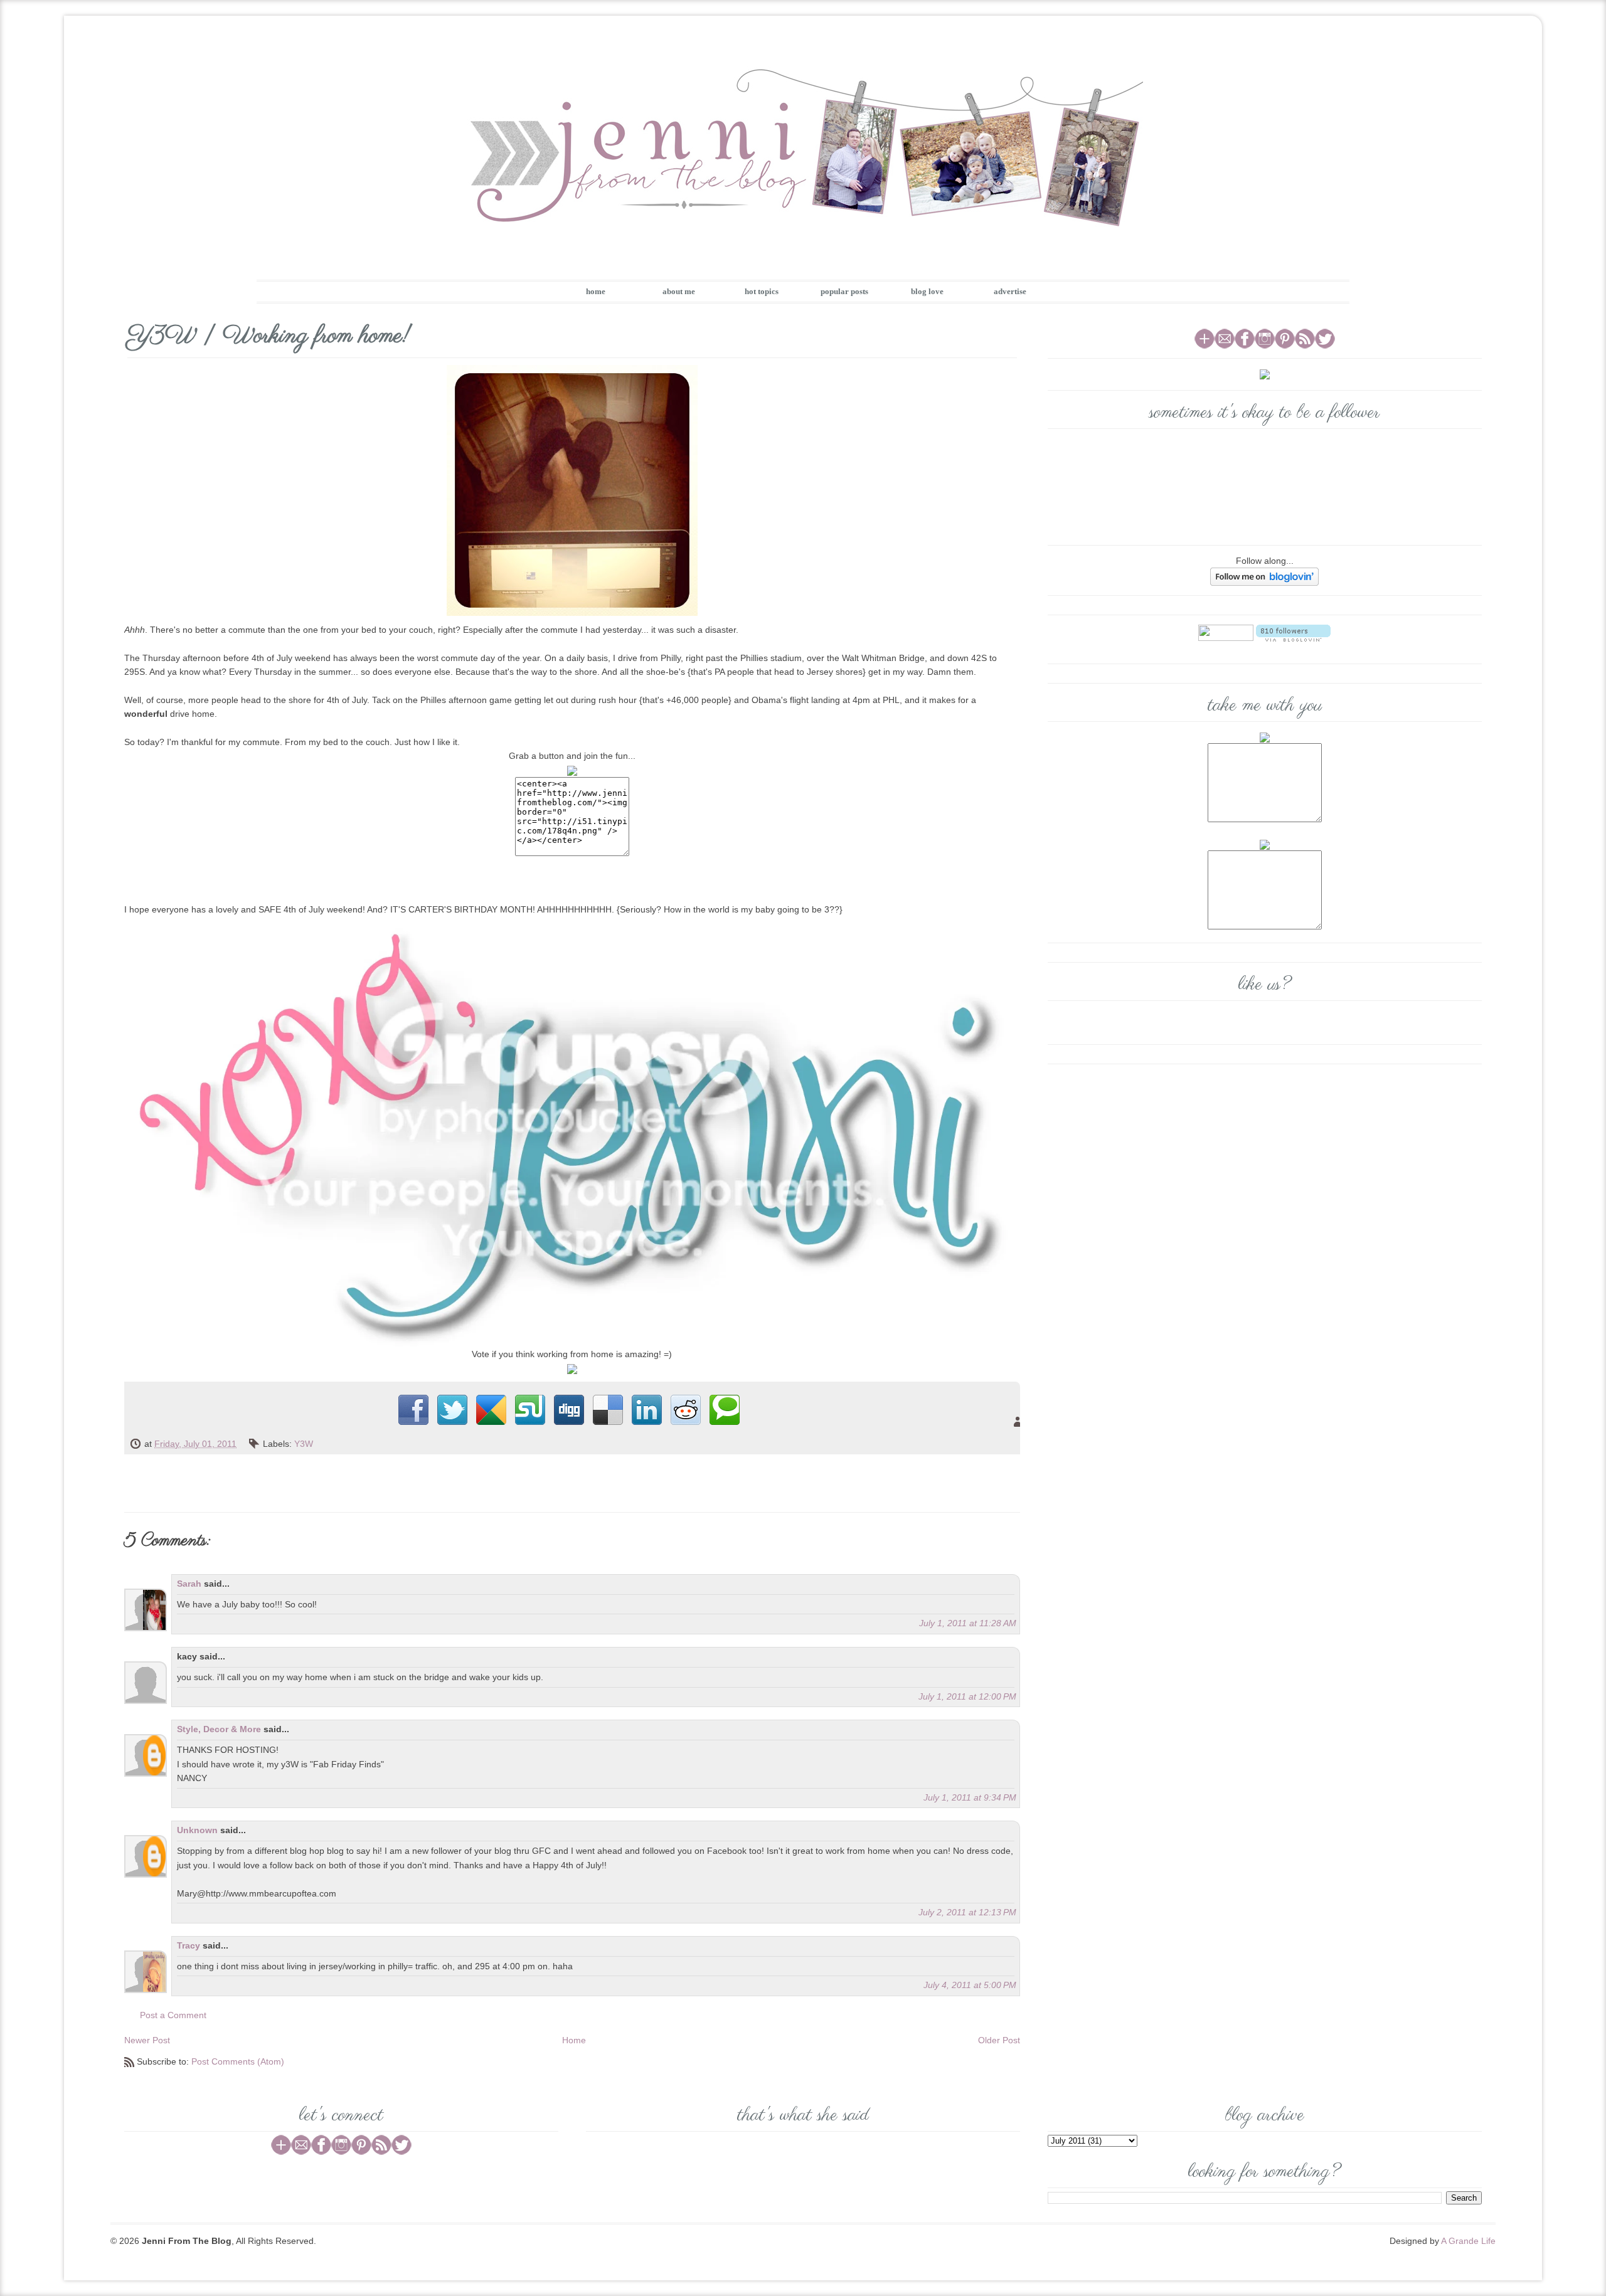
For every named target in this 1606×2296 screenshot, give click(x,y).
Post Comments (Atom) (238, 2061)
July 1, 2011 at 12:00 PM (967, 1696)
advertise (1010, 291)
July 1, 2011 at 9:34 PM (970, 1797)
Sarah (189, 1584)
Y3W (304, 1444)
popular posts (844, 291)
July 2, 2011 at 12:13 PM (967, 1912)
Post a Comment (173, 2015)
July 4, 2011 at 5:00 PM (970, 1985)
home (596, 291)
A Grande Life (1468, 2241)
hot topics (762, 291)
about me (679, 291)
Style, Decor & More (219, 1729)
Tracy (189, 1945)
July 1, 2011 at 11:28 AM (968, 1623)
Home (574, 2040)
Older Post (999, 2040)
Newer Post (147, 2040)
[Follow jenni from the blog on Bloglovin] (1264, 576)
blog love (927, 291)
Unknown (197, 1830)
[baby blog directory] (572, 1368)
